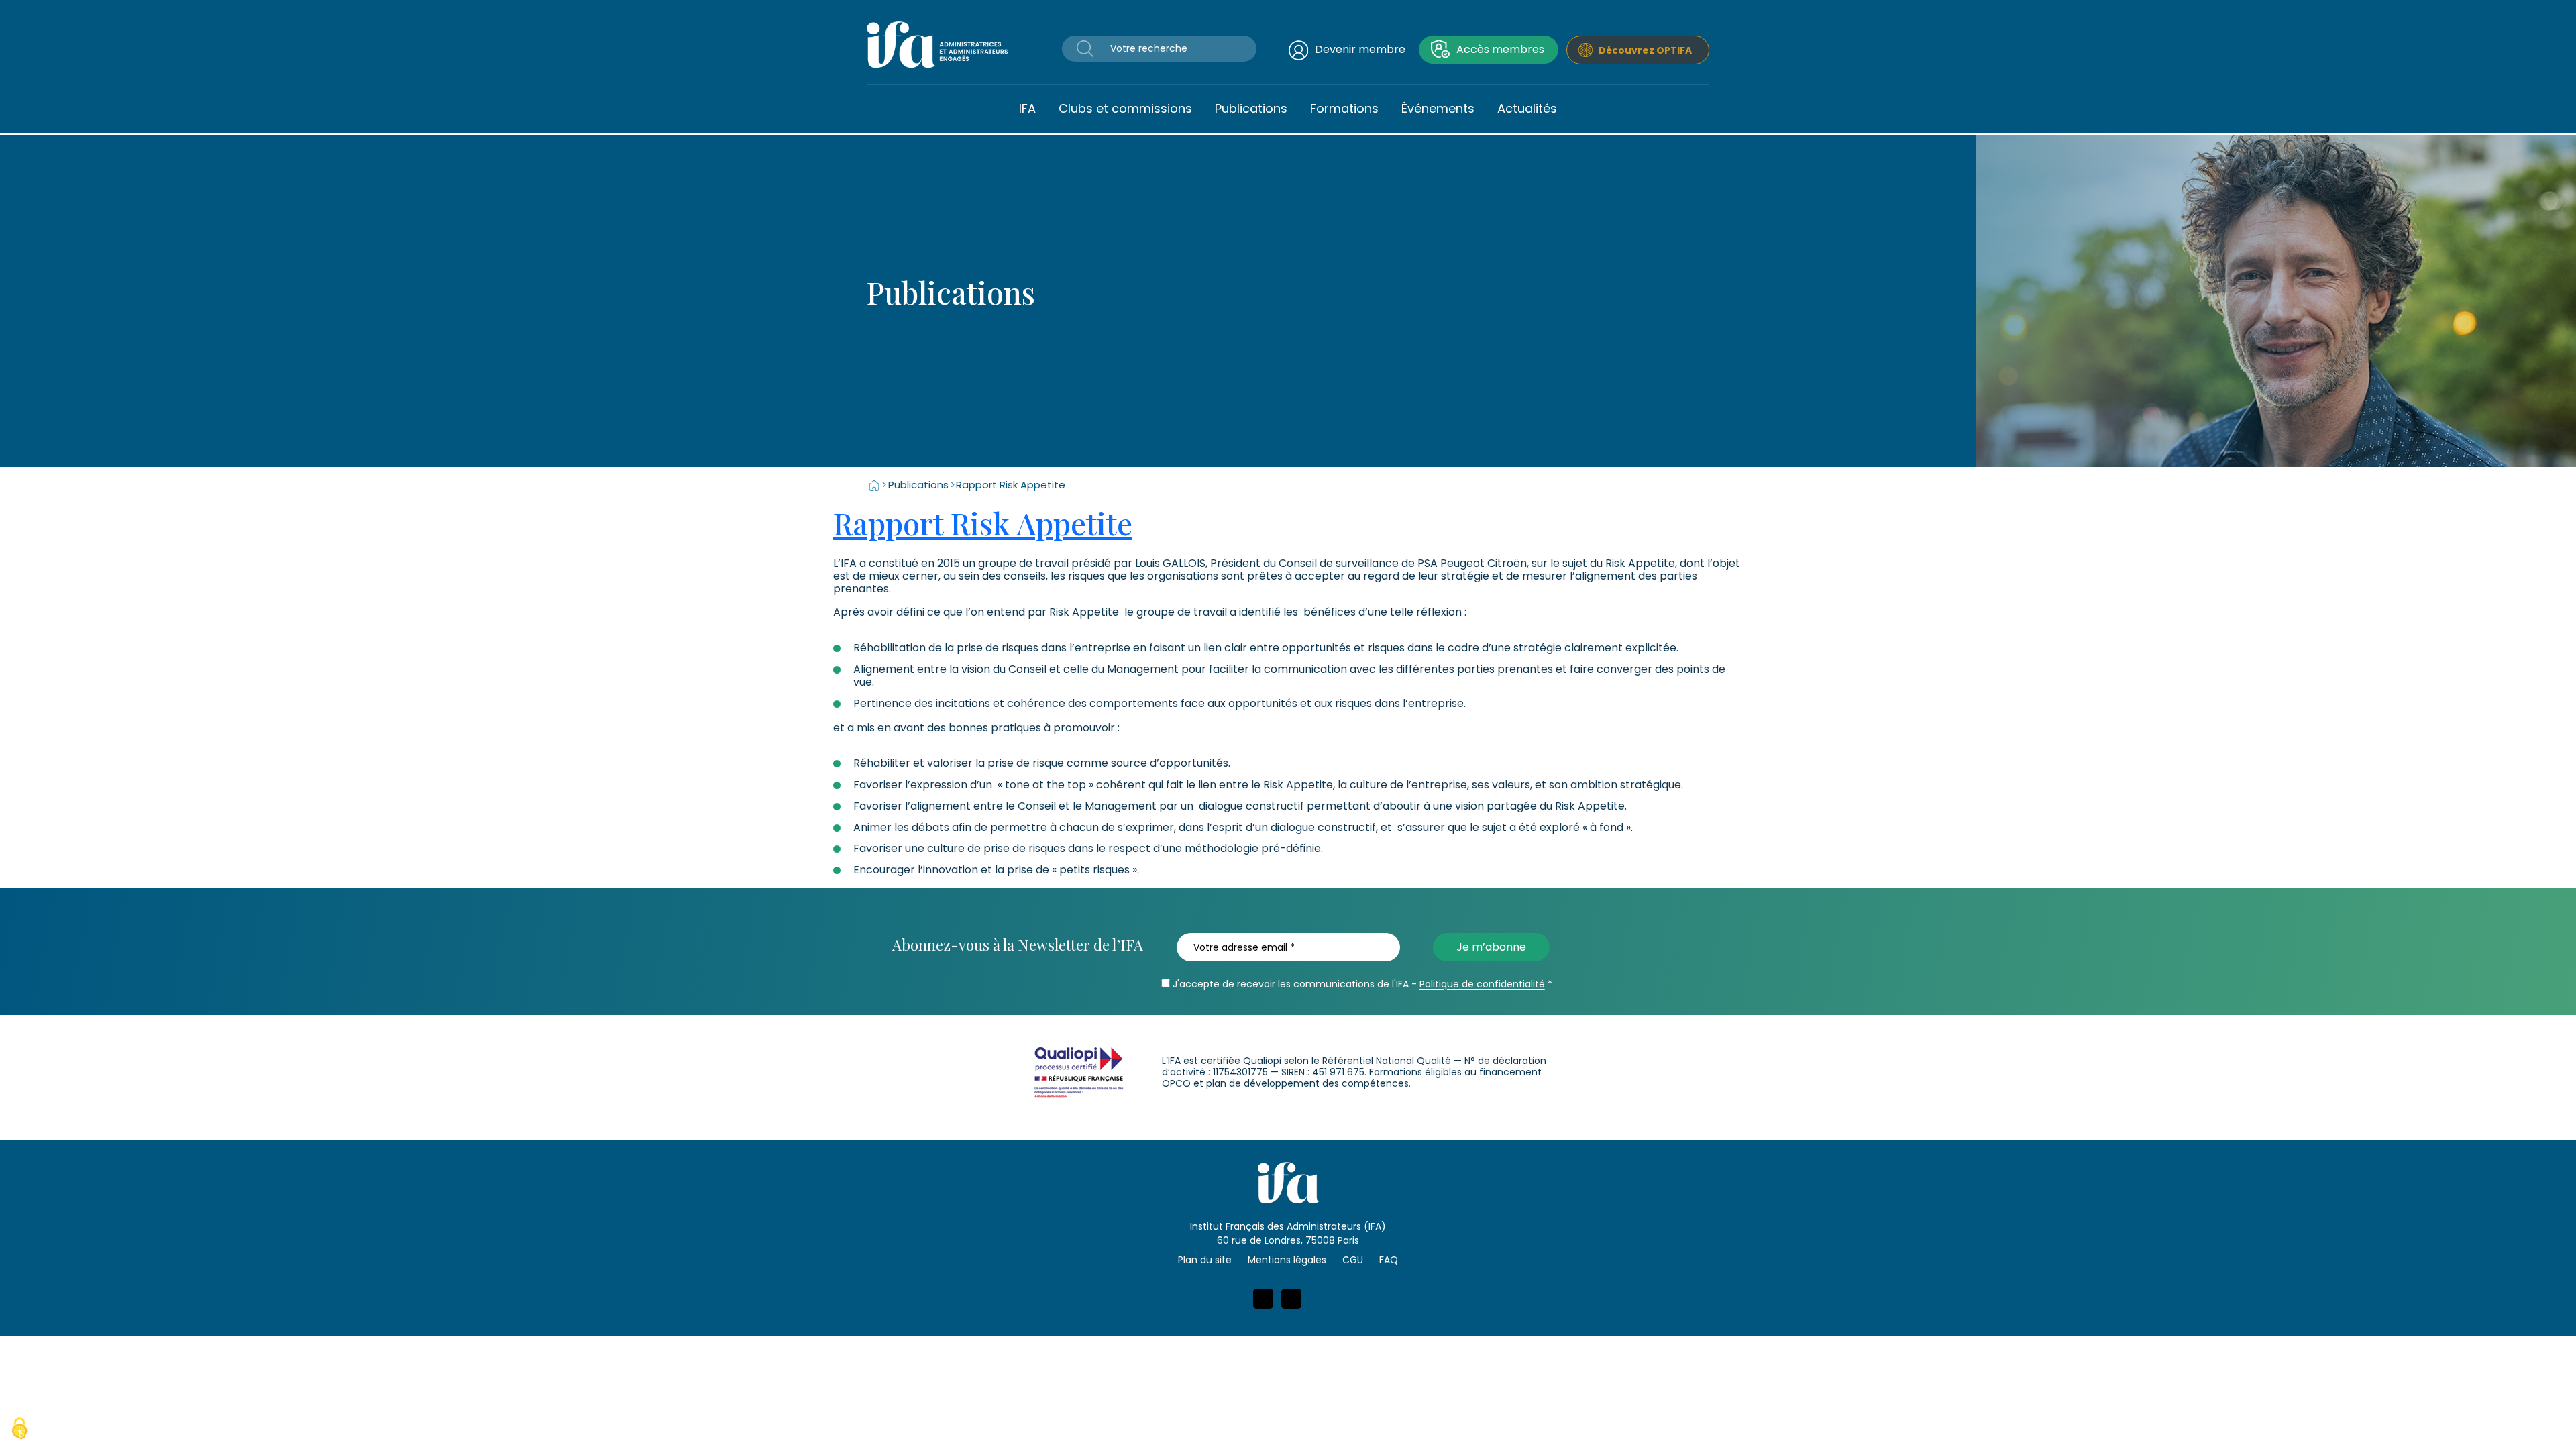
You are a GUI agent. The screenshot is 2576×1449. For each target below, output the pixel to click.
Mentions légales (1287, 1260)
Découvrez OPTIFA (1645, 50)
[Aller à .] (874, 485)
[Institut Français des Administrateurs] (937, 44)
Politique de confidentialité (1482, 984)
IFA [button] (1027, 108)
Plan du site (1205, 1260)
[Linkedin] (1263, 1299)
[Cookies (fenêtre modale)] (19, 1430)
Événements (1438, 108)
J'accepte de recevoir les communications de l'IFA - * (1361, 984)
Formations (1344, 108)
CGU (1353, 1260)
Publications (1251, 108)
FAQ (1389, 1260)
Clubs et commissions (1125, 108)
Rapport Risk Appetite (983, 523)
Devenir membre (1360, 49)
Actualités (1527, 108)
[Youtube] (1291, 1299)
